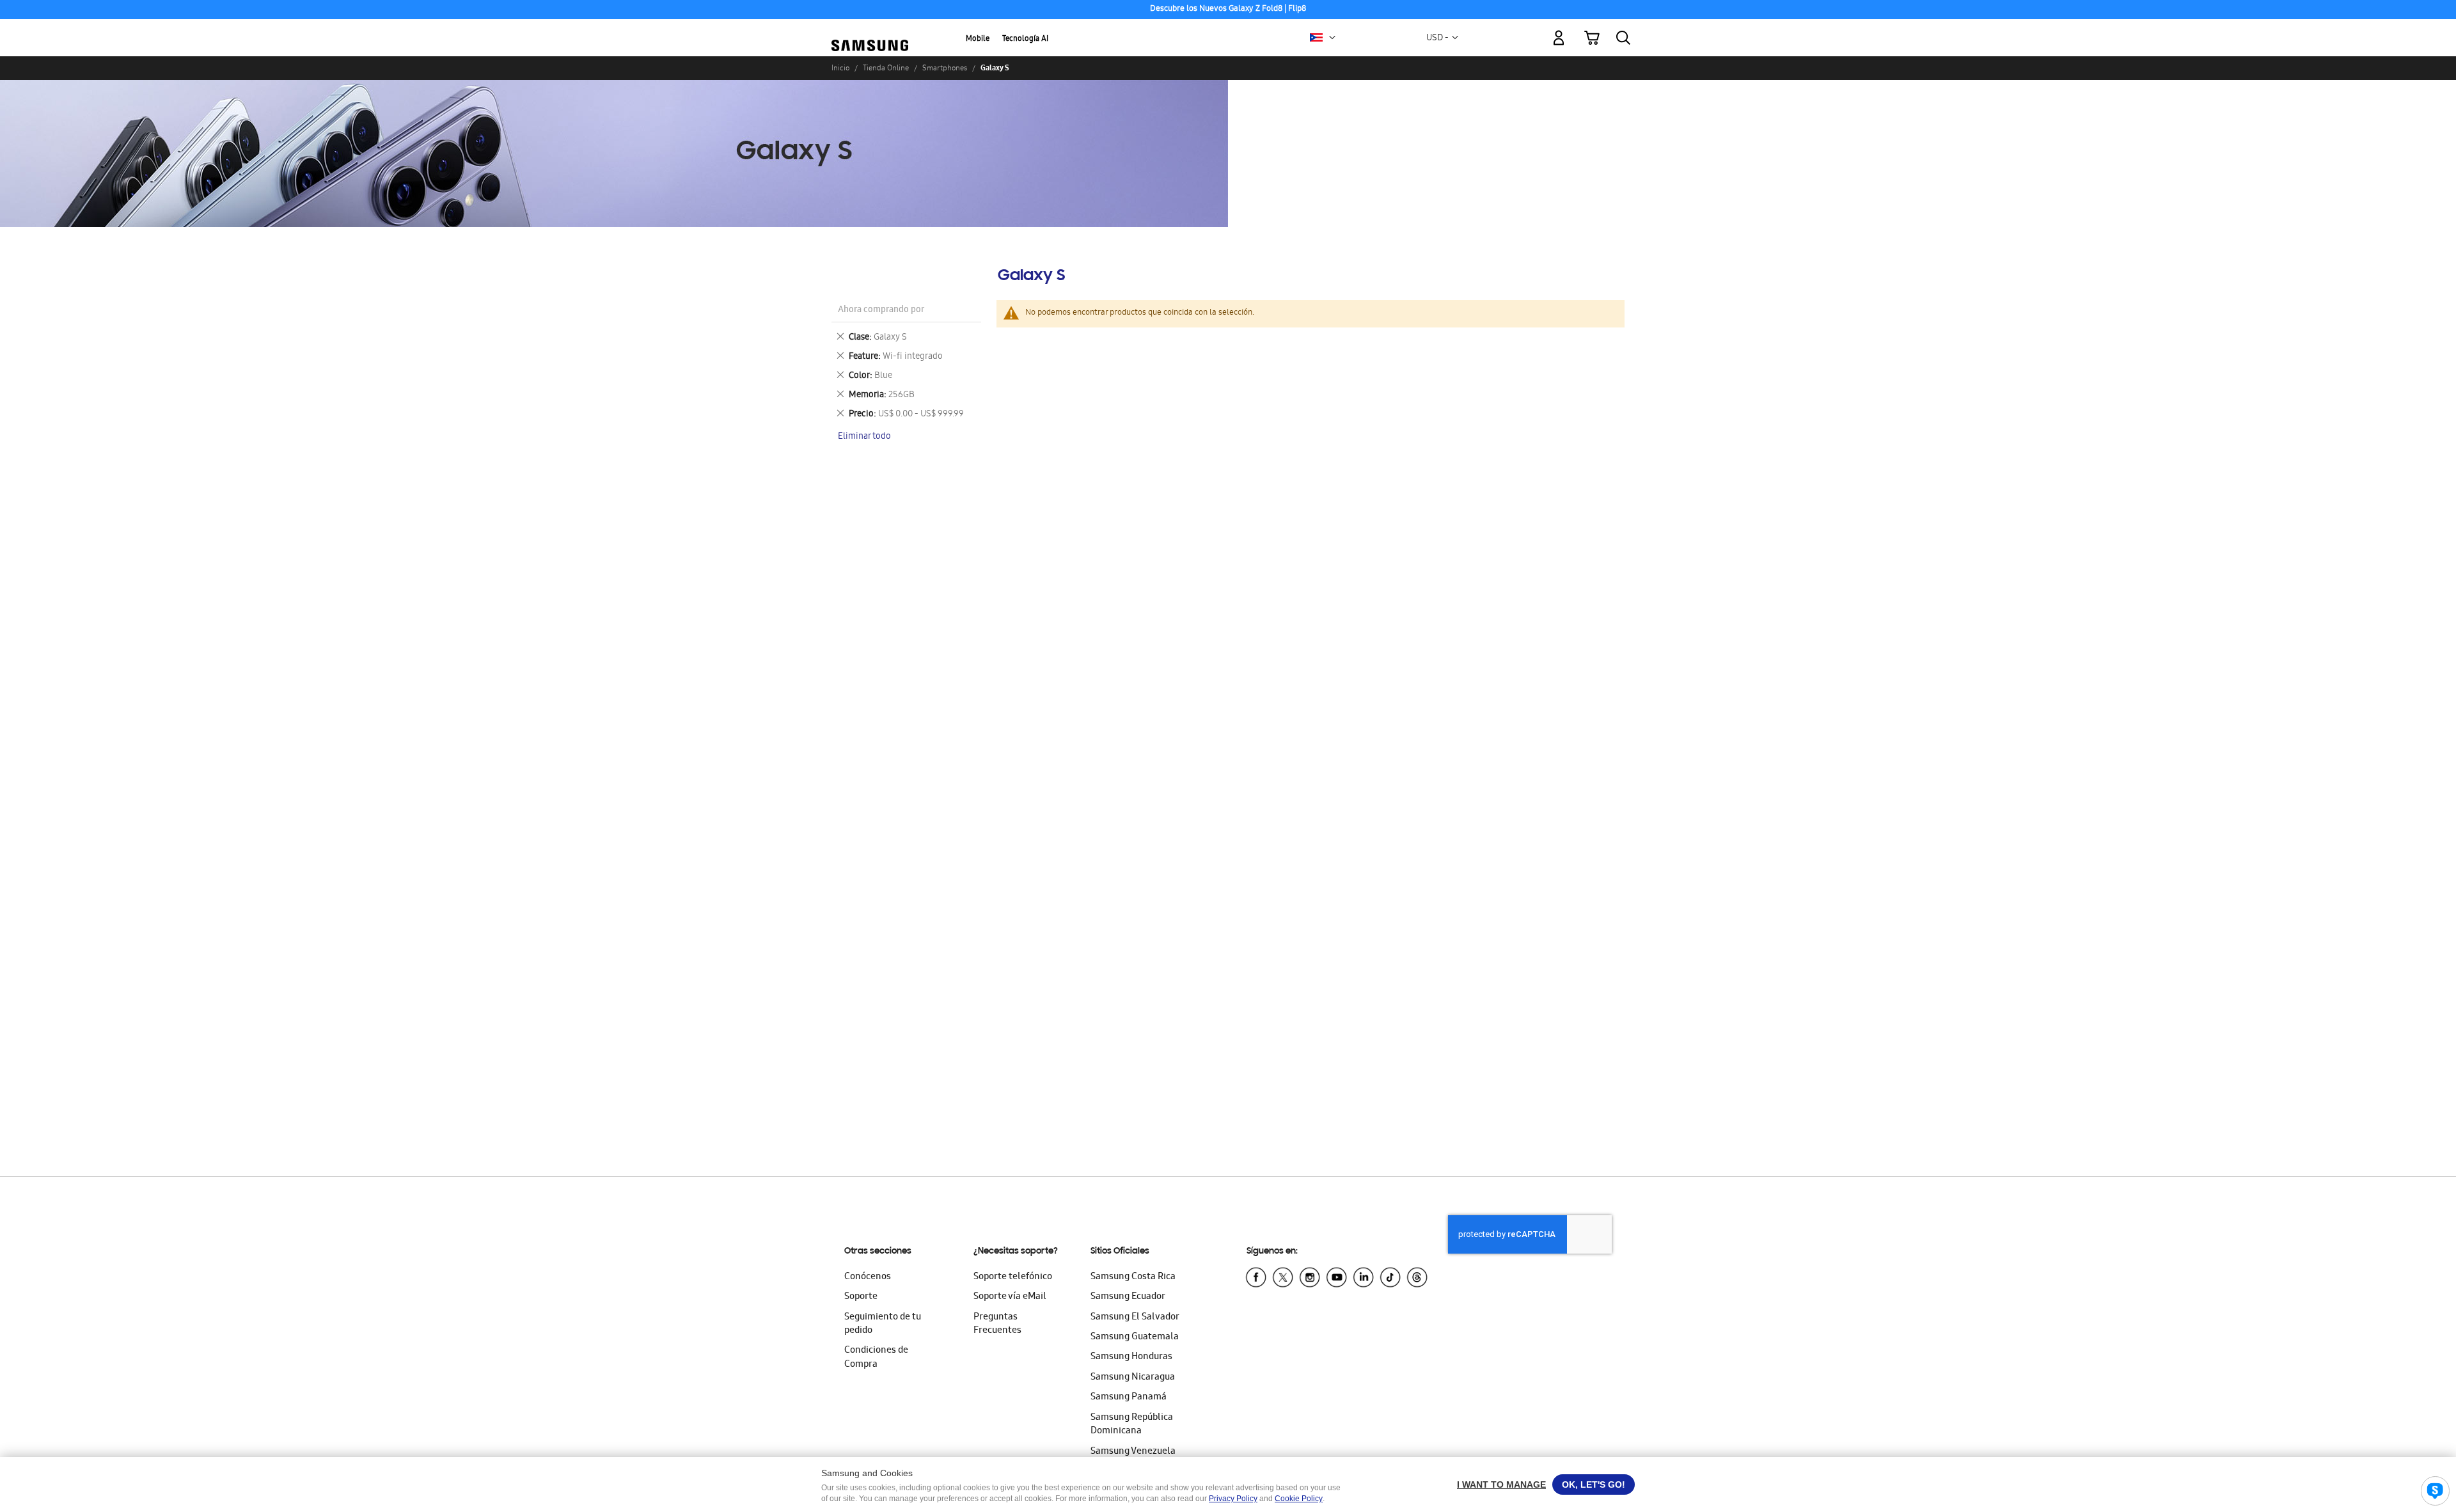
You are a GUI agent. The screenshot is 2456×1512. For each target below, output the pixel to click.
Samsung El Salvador (1135, 1318)
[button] (1332, 38)
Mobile (978, 39)
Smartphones (945, 68)
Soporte (861, 1297)
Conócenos (868, 1277)
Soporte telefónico (1013, 1277)
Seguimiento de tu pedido (883, 1324)
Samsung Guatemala (1135, 1337)
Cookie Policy (1299, 1499)
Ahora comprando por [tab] (881, 311)
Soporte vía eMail (1010, 1297)
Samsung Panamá (1129, 1398)
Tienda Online (886, 68)
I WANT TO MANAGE (1501, 1484)
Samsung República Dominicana (1132, 1425)
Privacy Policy (1233, 1499)
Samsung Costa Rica (1133, 1277)
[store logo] (870, 31)
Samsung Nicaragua (1133, 1378)
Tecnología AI (1025, 39)
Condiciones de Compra (876, 1358)
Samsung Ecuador (1128, 1297)
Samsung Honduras (1131, 1357)
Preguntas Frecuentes (997, 1324)
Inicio (840, 68)
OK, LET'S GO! (1594, 1484)
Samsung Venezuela (1133, 1452)
